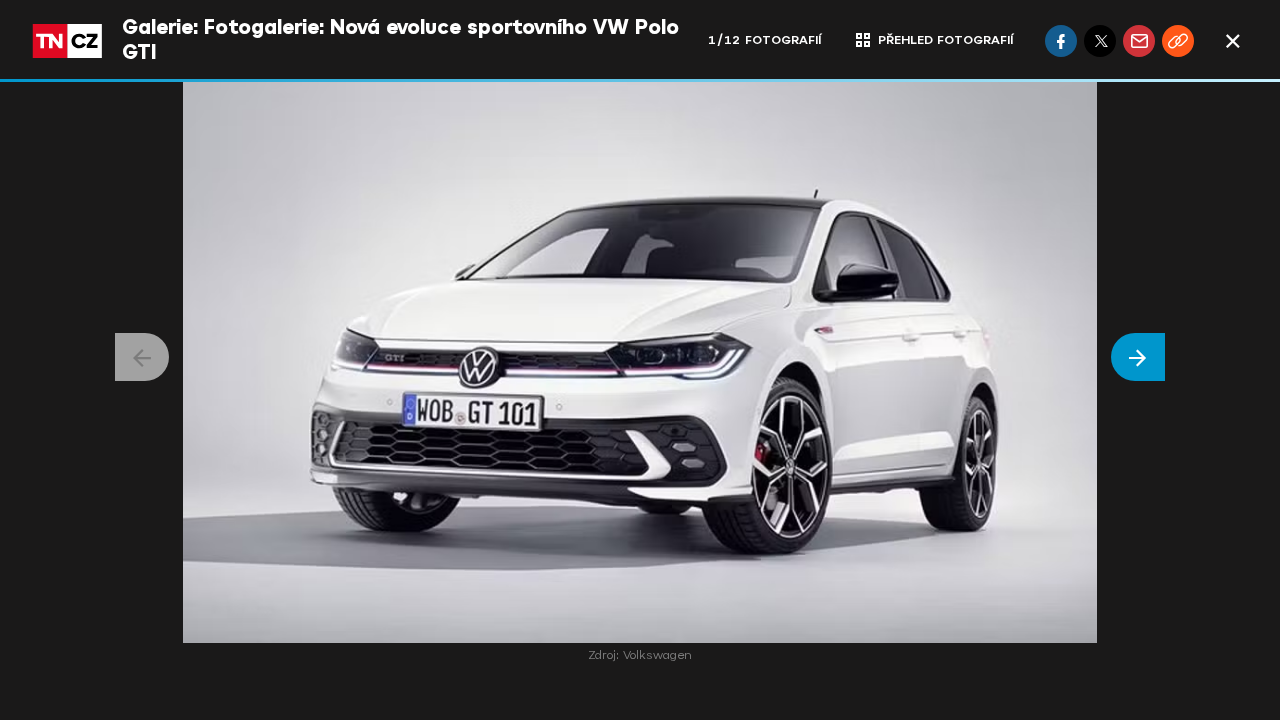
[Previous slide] (142, 357)
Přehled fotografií (945, 40)
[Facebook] (1061, 41)
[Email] (1139, 41)
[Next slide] (1138, 357)
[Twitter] (1100, 41)
